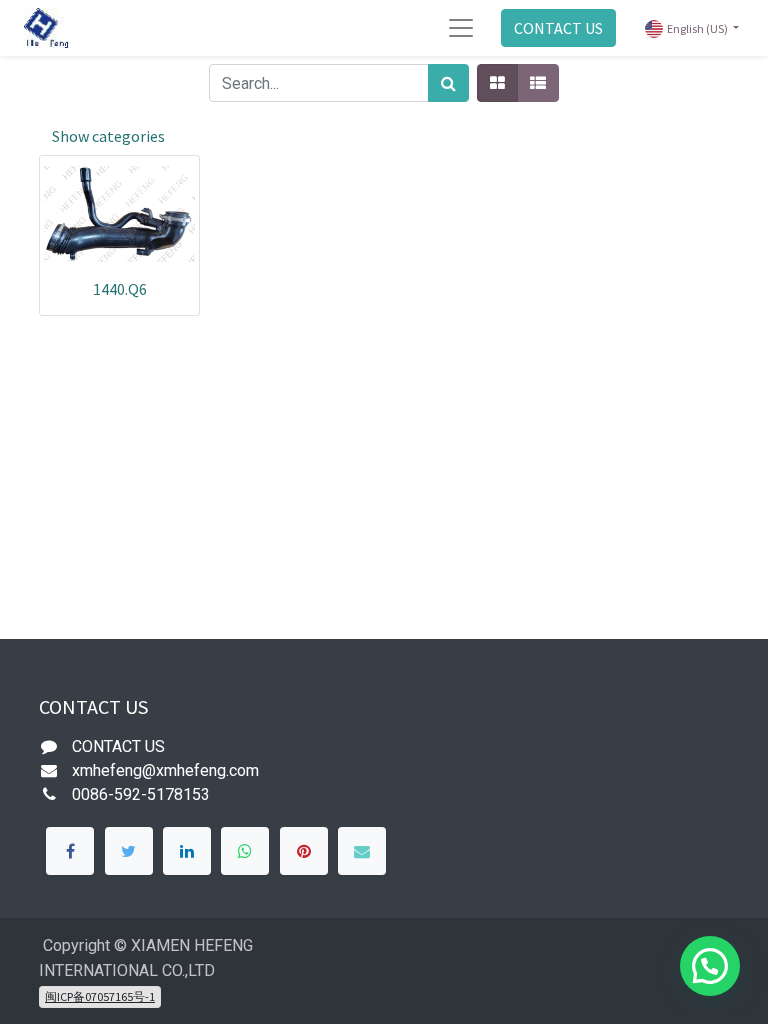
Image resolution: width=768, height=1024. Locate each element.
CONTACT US (558, 28)
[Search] (448, 83)
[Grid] (497, 83)
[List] (538, 83)
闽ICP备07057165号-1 (100, 996)
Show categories (108, 136)
